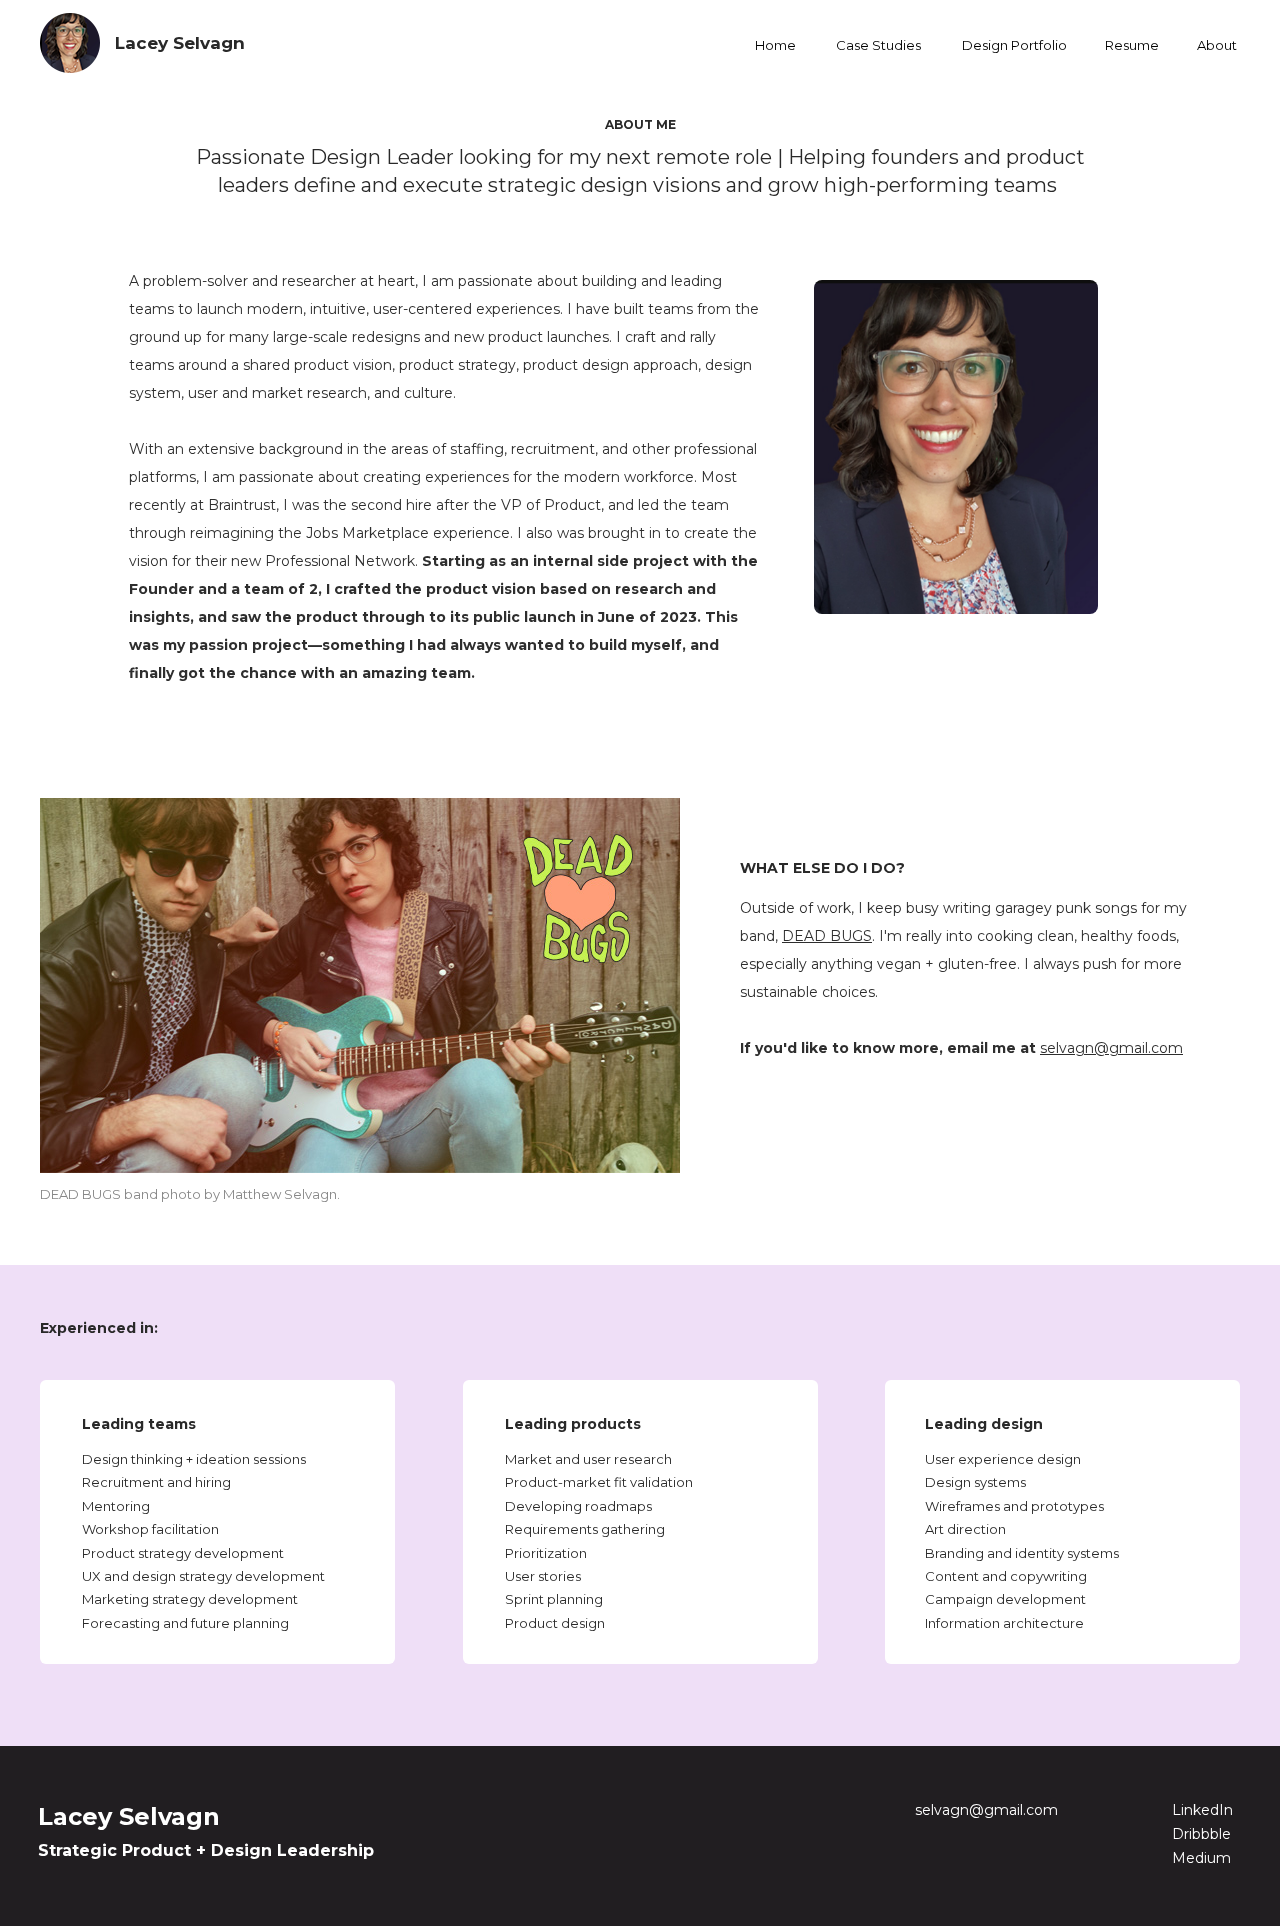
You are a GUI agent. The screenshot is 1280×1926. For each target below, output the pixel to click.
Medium (1201, 1858)
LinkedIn (1202, 1810)
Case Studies (878, 45)
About (1217, 45)
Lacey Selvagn (180, 43)
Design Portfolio (1014, 45)
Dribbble (1201, 1834)
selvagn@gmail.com (986, 1810)
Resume (1132, 45)
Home (775, 45)
